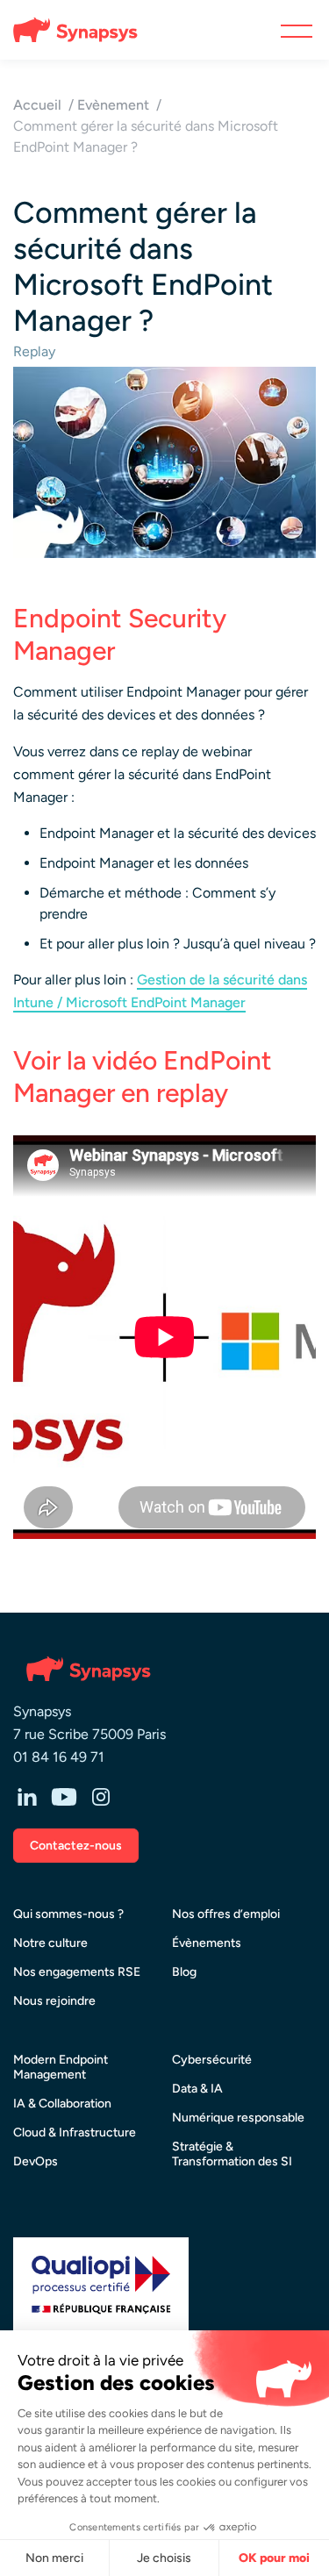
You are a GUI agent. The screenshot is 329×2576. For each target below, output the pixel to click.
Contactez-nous (76, 1846)
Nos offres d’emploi (226, 1914)
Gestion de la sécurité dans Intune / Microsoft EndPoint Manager (160, 991)
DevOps (36, 2161)
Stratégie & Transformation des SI (232, 2154)
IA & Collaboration (62, 2104)
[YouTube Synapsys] (64, 1799)
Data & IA (197, 2089)
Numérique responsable (238, 2118)
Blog (184, 1972)
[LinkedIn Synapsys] (27, 1799)
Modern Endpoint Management (61, 2067)
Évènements (207, 1943)
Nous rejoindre (54, 2001)
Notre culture (50, 1943)
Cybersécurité (212, 2060)
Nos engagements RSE (77, 1972)
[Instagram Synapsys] (101, 1799)
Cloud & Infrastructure (75, 2132)
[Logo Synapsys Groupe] (68, 30)
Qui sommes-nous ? (68, 1914)
